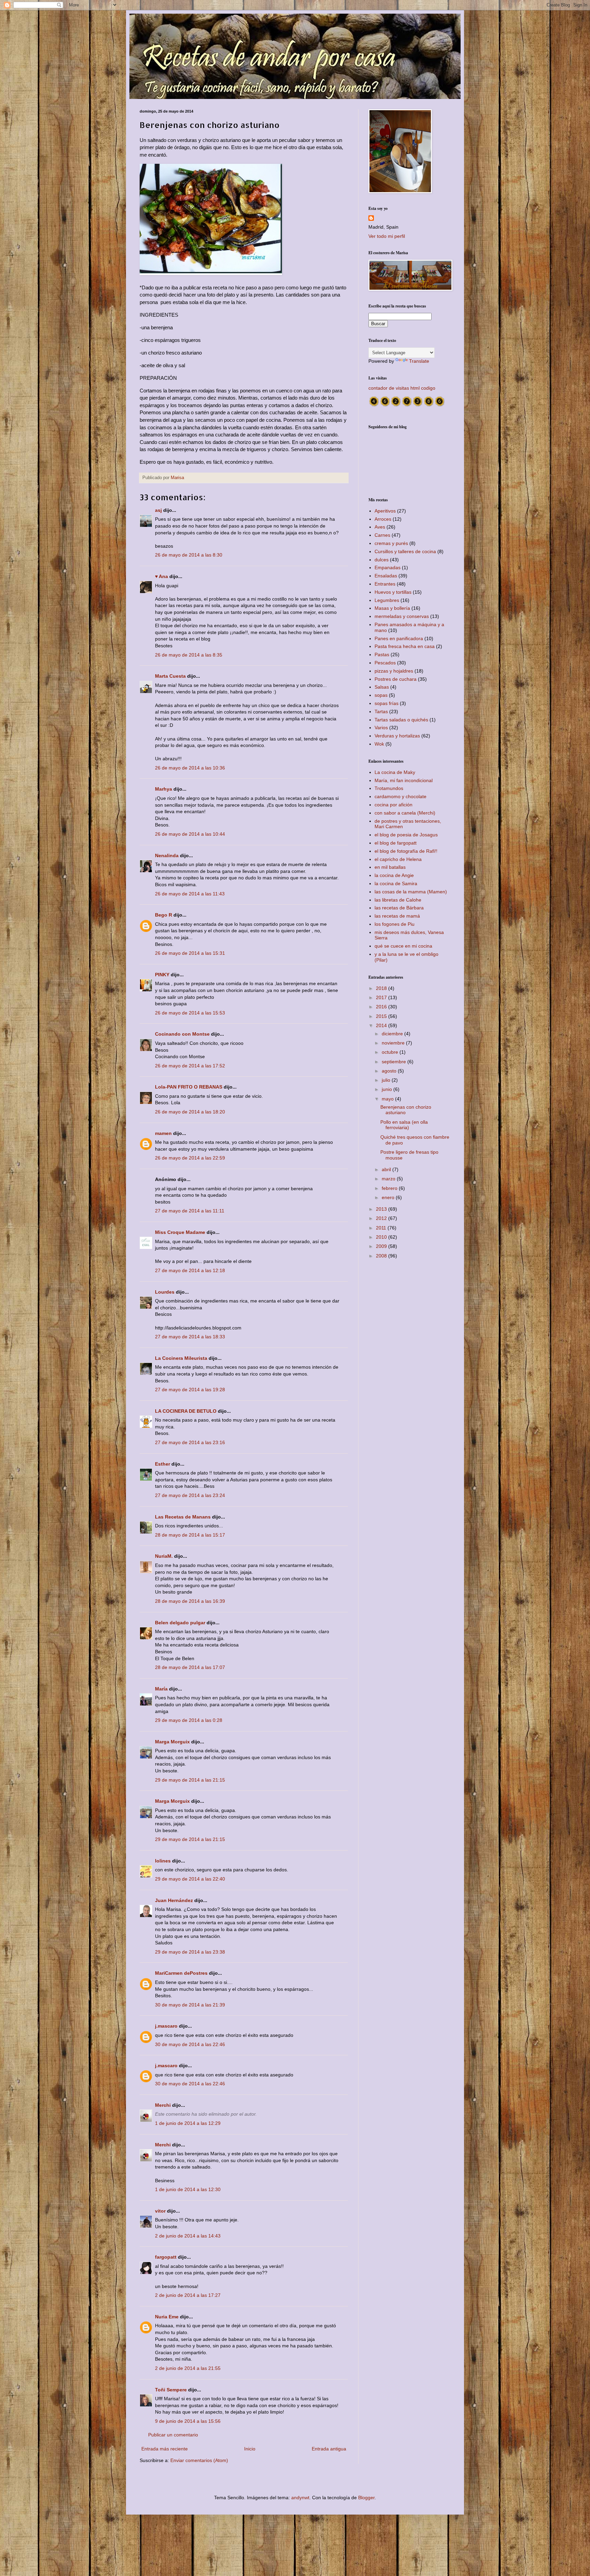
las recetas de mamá (397, 916)
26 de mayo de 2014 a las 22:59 (190, 1158)
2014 (382, 1025)
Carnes (382, 535)
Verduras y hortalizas (397, 736)
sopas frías (387, 703)
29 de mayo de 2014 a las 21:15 (190, 1780)
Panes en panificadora (399, 638)
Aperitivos (385, 511)
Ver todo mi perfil (387, 236)
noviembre (394, 1043)
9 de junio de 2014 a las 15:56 (188, 2421)
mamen (163, 1133)
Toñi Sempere (171, 2390)
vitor (160, 2211)
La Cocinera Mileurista (181, 1358)
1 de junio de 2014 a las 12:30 (188, 2189)
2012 (382, 1218)
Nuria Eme (167, 2317)
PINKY (162, 975)
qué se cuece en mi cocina (403, 946)
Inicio (250, 2449)
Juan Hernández (174, 1900)
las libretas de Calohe (398, 900)
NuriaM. (164, 1556)
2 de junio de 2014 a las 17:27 (188, 2295)
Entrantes (385, 584)
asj (158, 510)
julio (387, 1080)
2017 (382, 997)
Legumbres (387, 600)
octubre (391, 1052)
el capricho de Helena (398, 859)
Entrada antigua (329, 2449)
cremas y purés (391, 543)
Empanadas (388, 567)
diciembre (393, 1034)
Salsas (382, 687)
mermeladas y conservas (402, 616)
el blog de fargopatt (396, 843)
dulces (382, 560)
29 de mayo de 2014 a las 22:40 (190, 1879)
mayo (388, 1099)
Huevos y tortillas (393, 592)
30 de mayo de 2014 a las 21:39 (190, 2005)
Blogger (366, 2498)
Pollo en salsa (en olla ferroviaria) (404, 1125)
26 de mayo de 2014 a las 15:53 (190, 1013)
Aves (380, 527)
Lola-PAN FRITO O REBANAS (189, 1087)
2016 (382, 1007)
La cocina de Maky (395, 772)
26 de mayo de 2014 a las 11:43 (190, 894)
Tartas (381, 711)
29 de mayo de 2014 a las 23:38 (190, 1952)
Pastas (382, 654)
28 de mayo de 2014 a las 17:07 (190, 1667)
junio (388, 1089)
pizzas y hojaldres (394, 671)
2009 (382, 1246)
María (161, 1689)
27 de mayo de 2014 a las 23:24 (190, 1495)
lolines (163, 1861)
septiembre (395, 1062)
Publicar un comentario (173, 2435)
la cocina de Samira (396, 883)
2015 (382, 1016)
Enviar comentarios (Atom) (199, 2460)
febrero (390, 1188)
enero (389, 1197)
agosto (390, 1071)
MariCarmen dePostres (181, 1973)
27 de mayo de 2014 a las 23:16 (190, 1442)
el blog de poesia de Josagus (406, 835)
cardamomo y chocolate (401, 796)
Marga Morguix (172, 1742)
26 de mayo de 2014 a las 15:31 (190, 953)
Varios (381, 728)
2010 (382, 1237)
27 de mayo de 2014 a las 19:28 (190, 1390)
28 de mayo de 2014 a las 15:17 (190, 1535)
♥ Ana (161, 576)
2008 (382, 1256)
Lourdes (165, 1292)
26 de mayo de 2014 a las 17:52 (190, 1066)
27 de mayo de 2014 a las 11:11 (190, 1211)
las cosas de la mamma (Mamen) (411, 892)
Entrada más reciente (165, 2449)
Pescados (385, 663)
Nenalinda (167, 855)
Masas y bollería (392, 608)
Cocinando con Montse (182, 1034)
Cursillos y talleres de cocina (405, 551)
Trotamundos (389, 788)
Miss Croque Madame (180, 1232)
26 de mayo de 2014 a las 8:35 (189, 655)
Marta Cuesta (170, 676)
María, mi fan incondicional (404, 780)
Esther (163, 1464)
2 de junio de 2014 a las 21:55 (188, 2368)
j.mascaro (167, 2026)
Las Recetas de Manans (183, 1517)
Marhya (164, 789)
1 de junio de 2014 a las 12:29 (188, 2123)
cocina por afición (394, 805)
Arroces (383, 519)
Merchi (163, 2105)
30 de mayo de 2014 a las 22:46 (190, 2044)
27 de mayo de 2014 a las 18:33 (190, 1337)
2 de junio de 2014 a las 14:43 (188, 2236)
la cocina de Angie (394, 875)
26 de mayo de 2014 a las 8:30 (189, 555)
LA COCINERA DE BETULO (186, 1411)
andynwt (300, 2498)
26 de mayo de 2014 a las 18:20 (190, 1112)
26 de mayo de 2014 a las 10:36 (190, 768)
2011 (382, 1228)
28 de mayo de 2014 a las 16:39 (190, 1601)
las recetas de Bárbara (399, 908)
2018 (382, 988)
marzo (389, 1179)
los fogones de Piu (395, 924)
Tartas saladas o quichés (401, 720)
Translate (419, 361)
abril (387, 1169)
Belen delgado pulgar (180, 1623)
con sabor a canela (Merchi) (405, 813)
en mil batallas (390, 867)
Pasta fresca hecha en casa (405, 646)
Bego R (164, 915)
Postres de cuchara (396, 679)
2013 (382, 1209)
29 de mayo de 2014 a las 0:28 (189, 1720)
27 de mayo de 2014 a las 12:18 (190, 1270)
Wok (379, 744)
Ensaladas (386, 576)
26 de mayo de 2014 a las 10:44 (190, 834)
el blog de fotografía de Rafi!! (406, 851)
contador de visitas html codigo (402, 388)
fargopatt (166, 2257)
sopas (381, 695)
